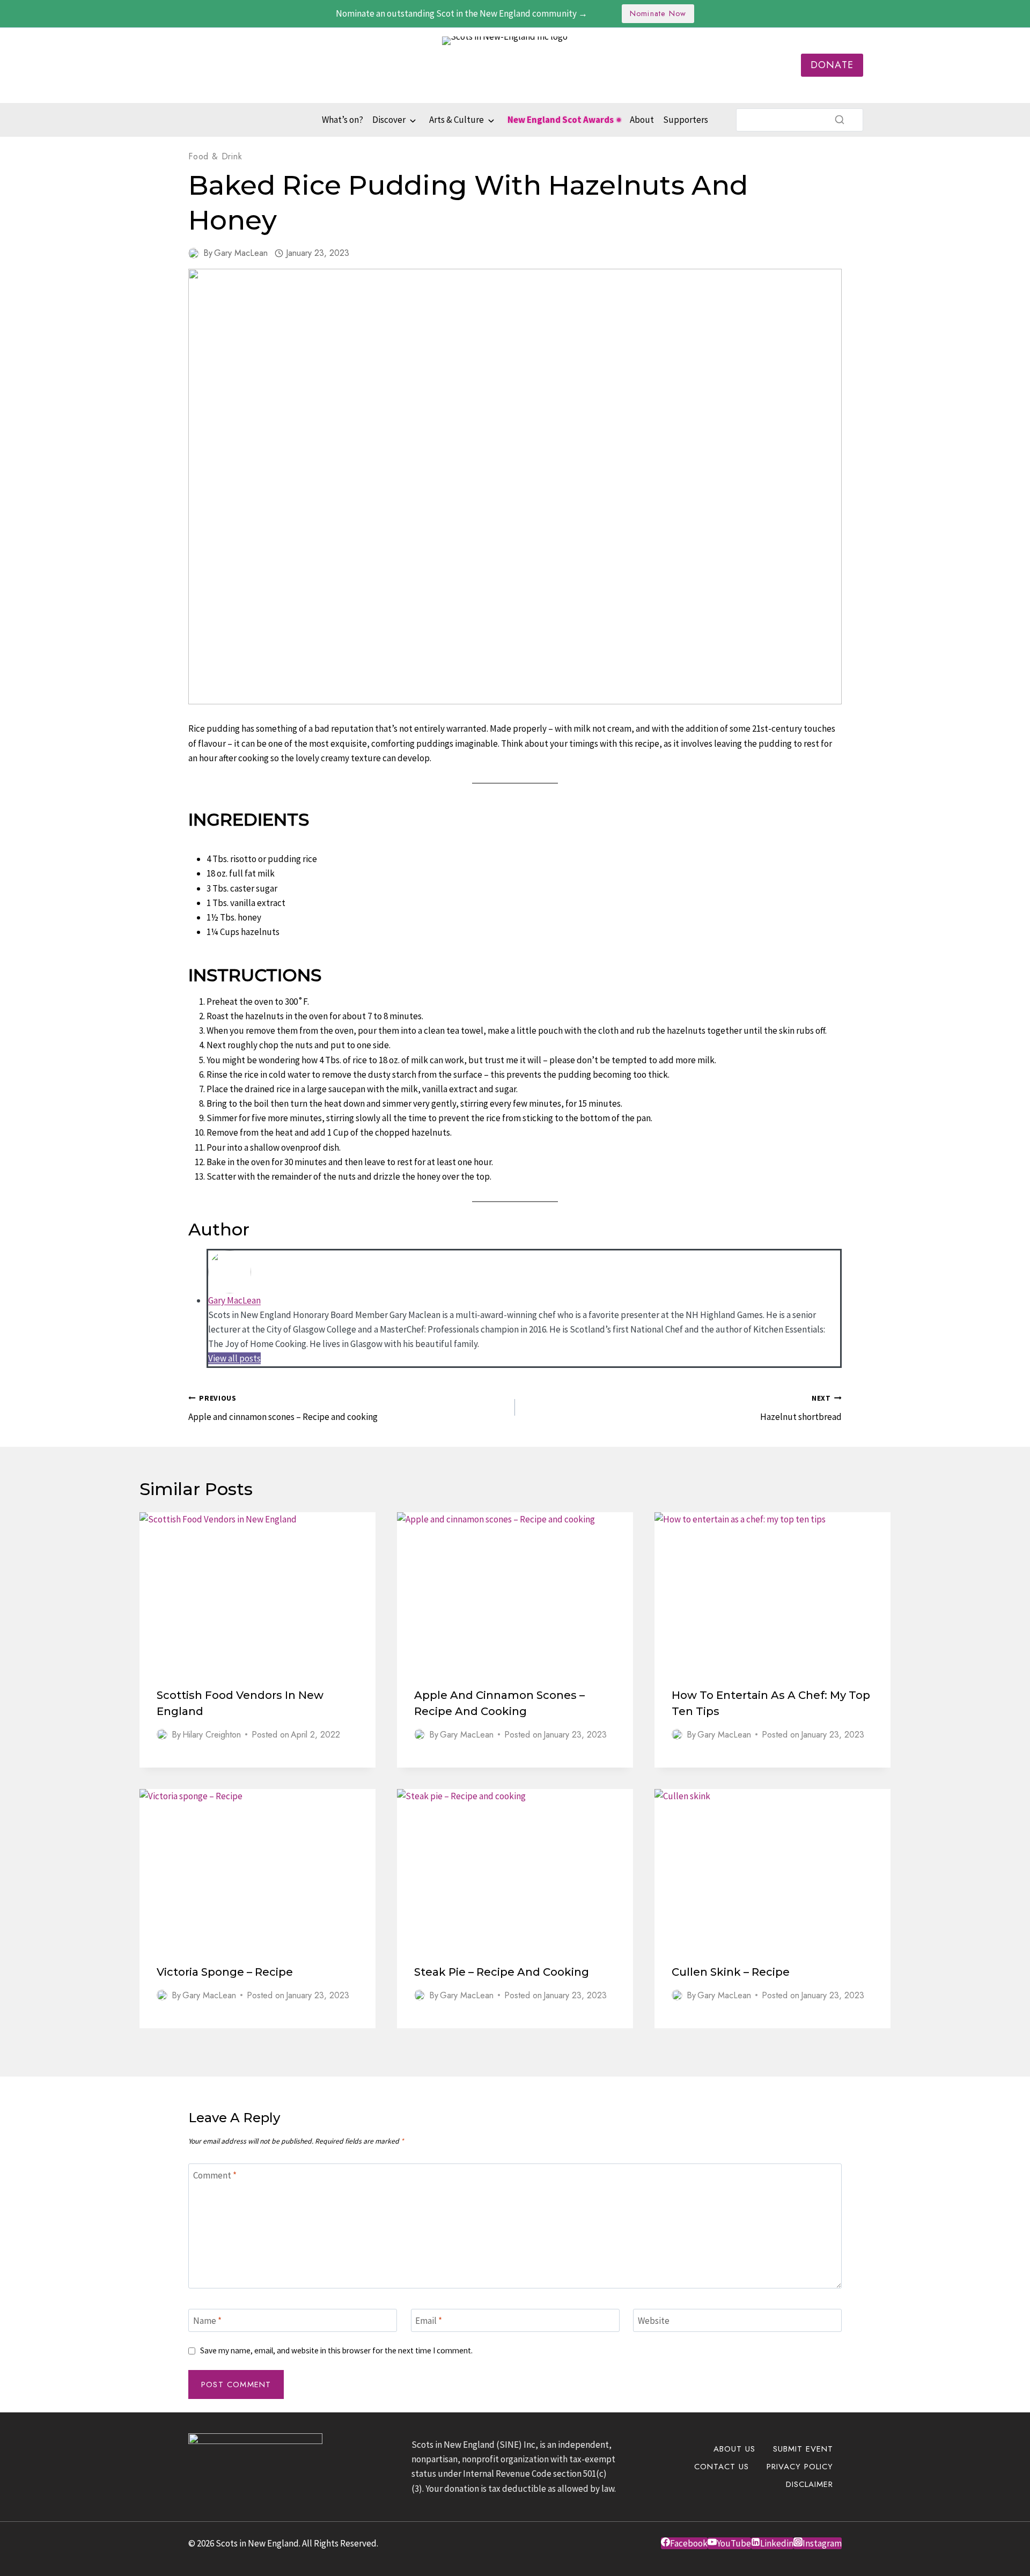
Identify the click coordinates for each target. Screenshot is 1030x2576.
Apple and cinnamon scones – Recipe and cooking (283, 1408)
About (642, 120)
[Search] (840, 120)
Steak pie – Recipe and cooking (502, 1972)
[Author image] (194, 253)
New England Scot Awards (561, 120)
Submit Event (803, 2449)
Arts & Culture (457, 120)
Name (207, 2321)
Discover (389, 120)
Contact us (722, 2467)
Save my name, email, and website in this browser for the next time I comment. (336, 2350)
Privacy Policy (800, 2467)
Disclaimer (810, 2484)
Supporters (686, 120)
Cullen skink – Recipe (731, 1972)
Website (654, 2321)
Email (429, 2321)
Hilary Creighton (212, 1735)
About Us (734, 2449)
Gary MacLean (241, 253)
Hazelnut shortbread (801, 1408)
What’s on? (343, 120)
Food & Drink (215, 156)
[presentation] (257, 1591)
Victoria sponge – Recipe (225, 1972)
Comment (215, 2175)
